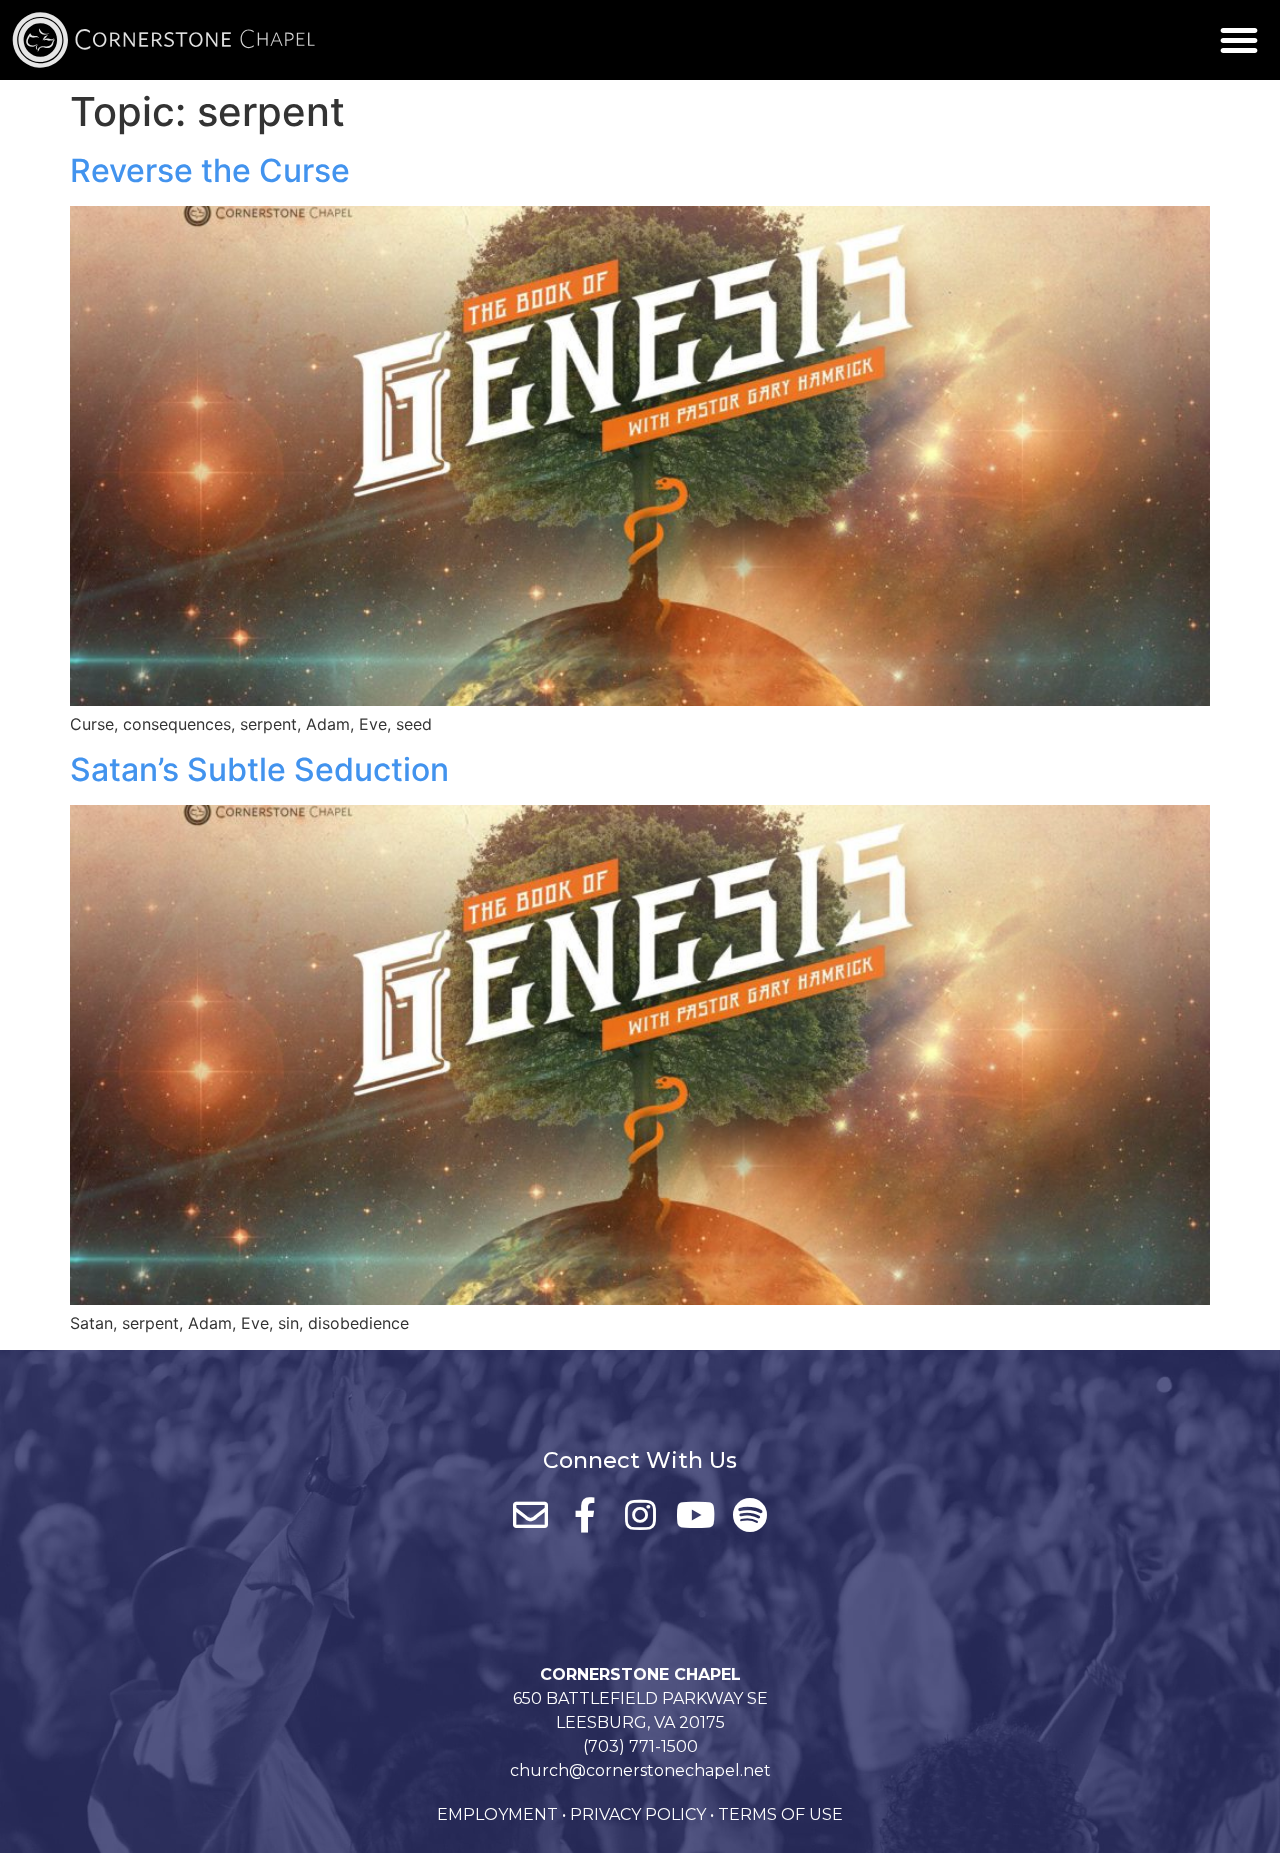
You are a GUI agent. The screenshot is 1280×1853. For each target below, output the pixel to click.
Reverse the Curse (210, 170)
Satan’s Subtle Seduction (259, 769)
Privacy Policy (638, 1814)
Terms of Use (780, 1814)
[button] (1239, 40)
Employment (497, 1814)
